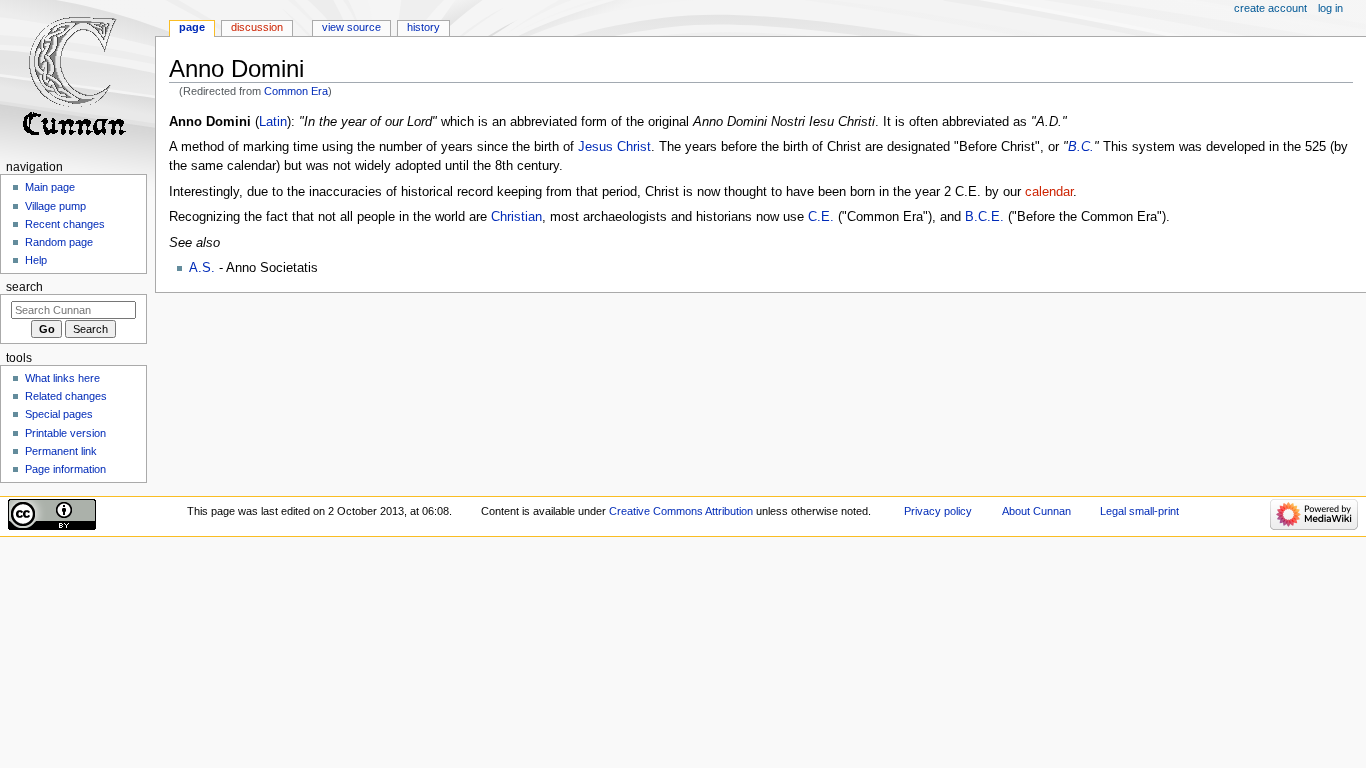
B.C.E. (984, 217)
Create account (1270, 8)
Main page (50, 187)
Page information (65, 469)
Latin (273, 122)
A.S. (202, 268)
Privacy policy (938, 511)
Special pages (59, 414)
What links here (62, 378)
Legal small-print (1139, 511)
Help (36, 260)
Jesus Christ (614, 147)
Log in (1330, 8)
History (423, 27)
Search (24, 287)
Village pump (55, 206)
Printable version (65, 433)
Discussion (257, 27)
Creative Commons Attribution (681, 511)
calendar (1049, 192)
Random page (59, 242)
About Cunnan (1036, 511)
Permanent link (61, 451)
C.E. (821, 217)
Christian (516, 217)
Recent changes (65, 224)
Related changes (66, 396)
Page (192, 27)
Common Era (296, 91)
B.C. (1081, 147)
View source (351, 27)
